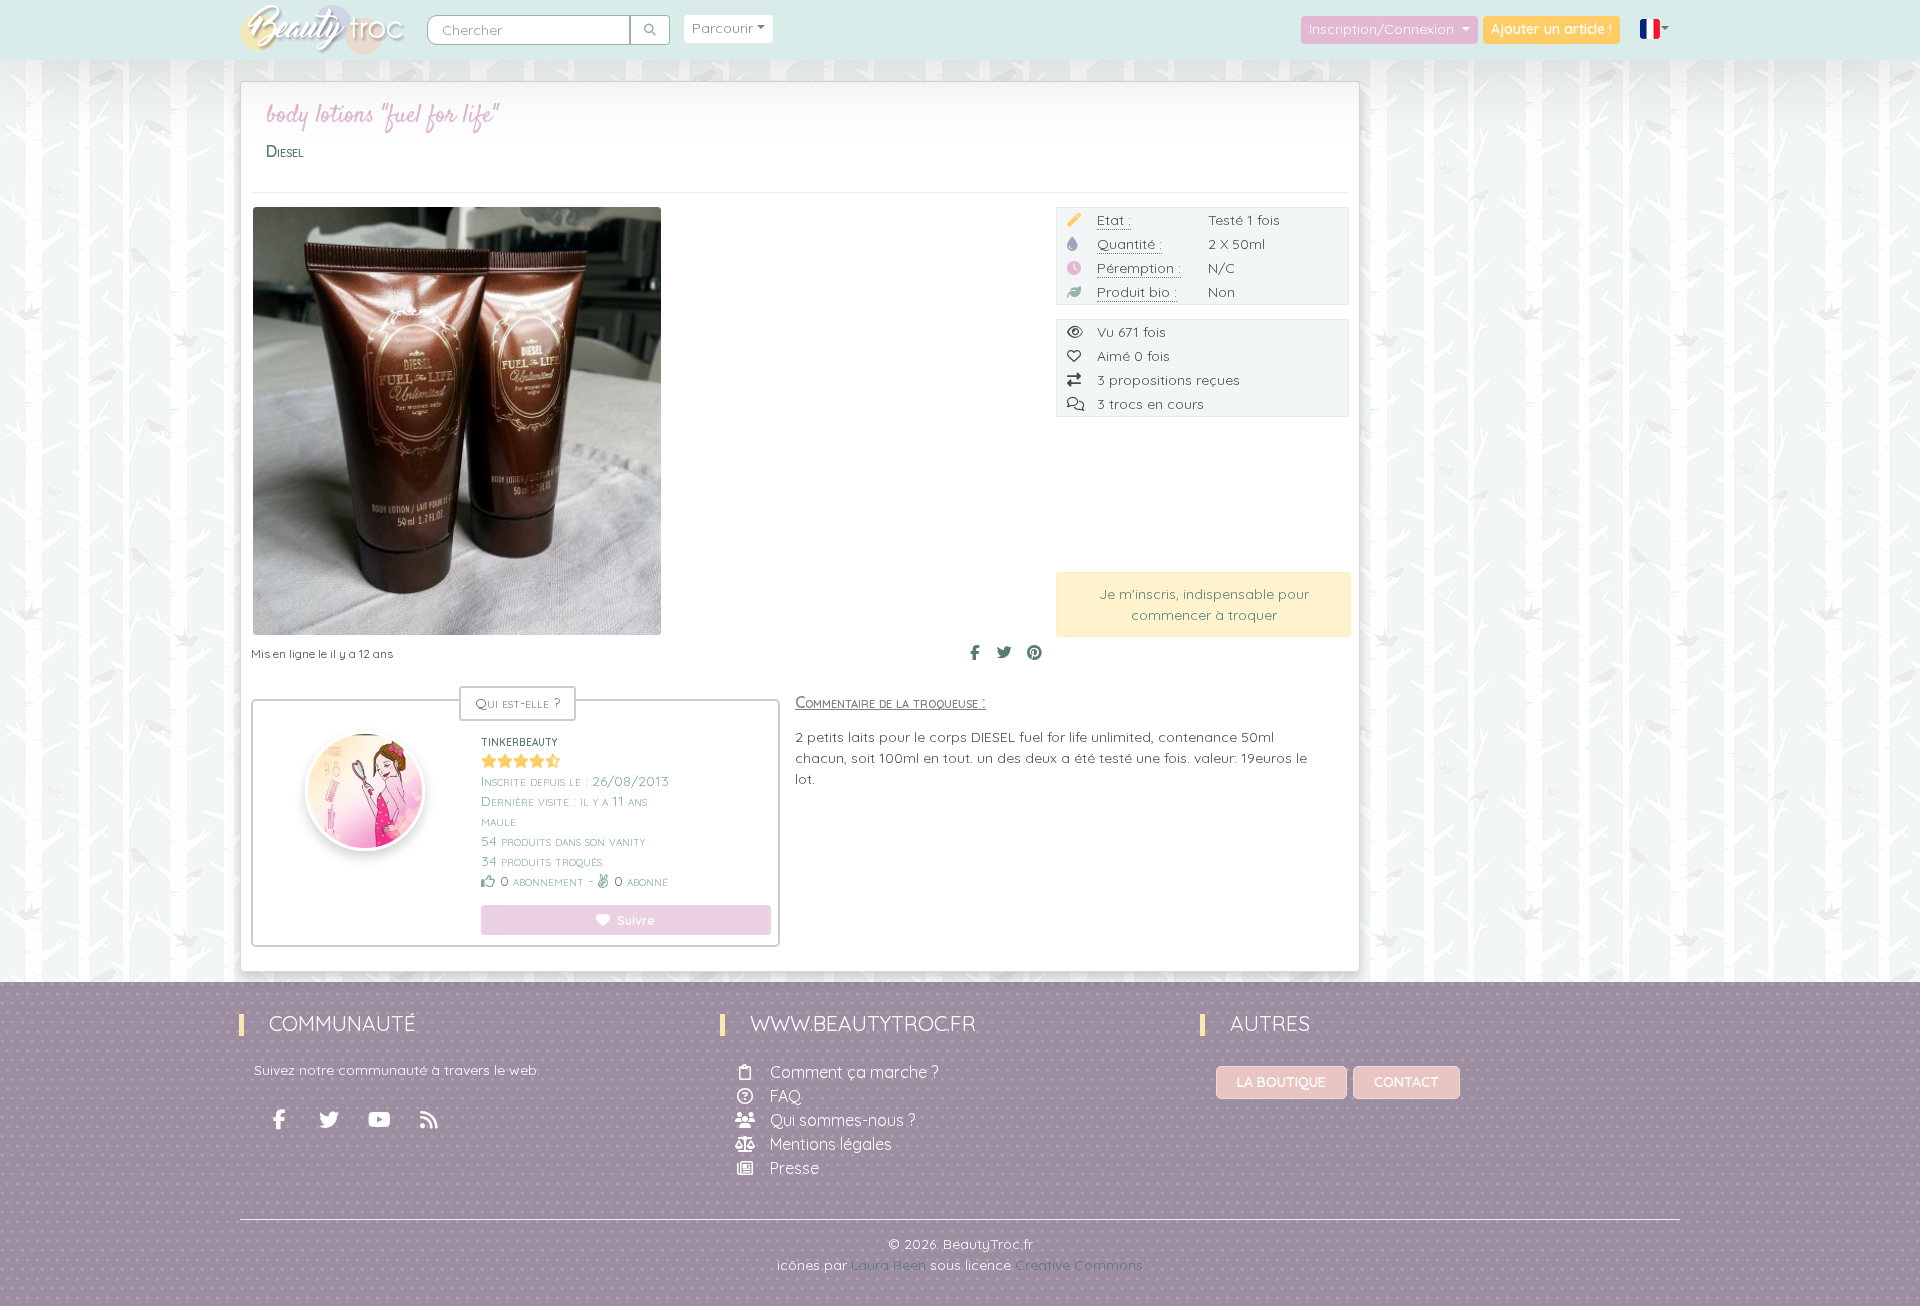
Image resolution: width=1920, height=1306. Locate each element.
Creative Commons (1079, 1265)
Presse (794, 1168)
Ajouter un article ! (1551, 29)
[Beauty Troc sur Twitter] (329, 1120)
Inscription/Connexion (1383, 29)
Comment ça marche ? (854, 1072)
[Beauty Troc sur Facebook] (279, 1120)
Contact (1406, 1082)
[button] (1655, 29)
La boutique (1281, 1082)
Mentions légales (831, 1144)
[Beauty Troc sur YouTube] (379, 1120)
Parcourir (722, 28)
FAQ (785, 1096)
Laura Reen (888, 1265)
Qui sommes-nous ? (842, 1120)
